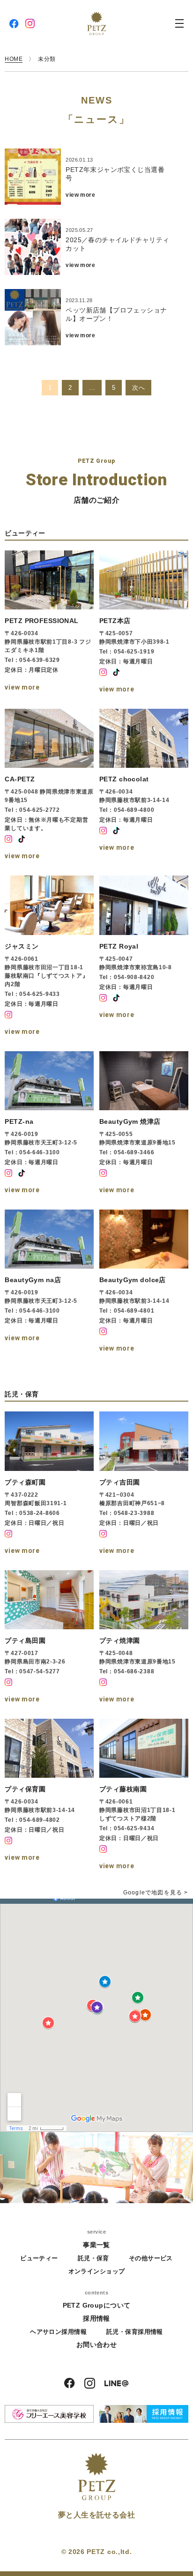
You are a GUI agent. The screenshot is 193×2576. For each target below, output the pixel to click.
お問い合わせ (97, 2345)
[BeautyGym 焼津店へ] (144, 1124)
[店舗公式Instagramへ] (103, 672)
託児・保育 (93, 2258)
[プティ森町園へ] (49, 1484)
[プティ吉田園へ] (144, 1484)
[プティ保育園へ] (49, 1796)
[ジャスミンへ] (49, 957)
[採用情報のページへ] (144, 2414)
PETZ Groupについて (97, 2305)
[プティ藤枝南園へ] (144, 1796)
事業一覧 (96, 2245)
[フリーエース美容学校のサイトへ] (49, 2414)
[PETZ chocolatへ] (144, 786)
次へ (138, 388)
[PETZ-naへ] (49, 1124)
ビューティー (39, 2258)
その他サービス (151, 2258)
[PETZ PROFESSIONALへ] (49, 623)
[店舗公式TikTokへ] (116, 672)
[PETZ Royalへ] (144, 957)
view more (80, 195)
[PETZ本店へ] (144, 623)
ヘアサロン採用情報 (58, 2332)
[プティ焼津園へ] (144, 1638)
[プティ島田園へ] (49, 1638)
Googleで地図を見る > (156, 1893)
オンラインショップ (97, 2271)
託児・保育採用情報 (135, 2332)
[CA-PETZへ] (49, 786)
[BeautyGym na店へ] (49, 1282)
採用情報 (96, 2318)
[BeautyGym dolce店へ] (144, 1282)
